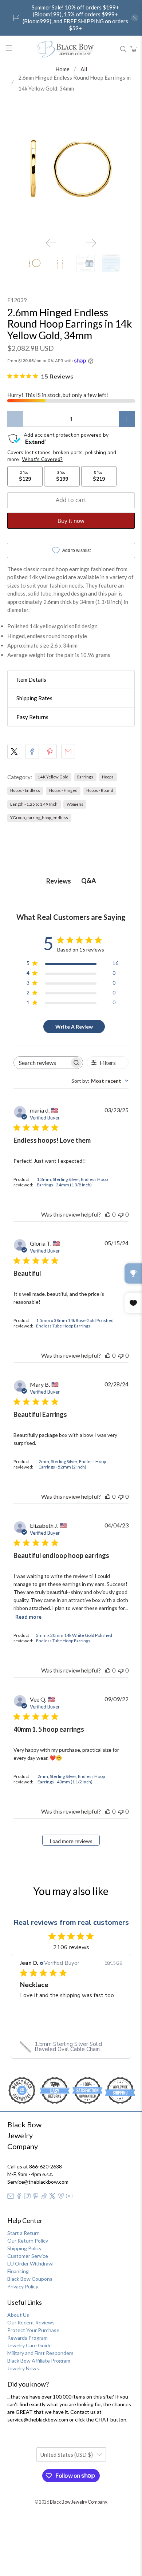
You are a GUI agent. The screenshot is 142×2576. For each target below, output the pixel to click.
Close (71, 1409)
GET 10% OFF (71, 1385)
